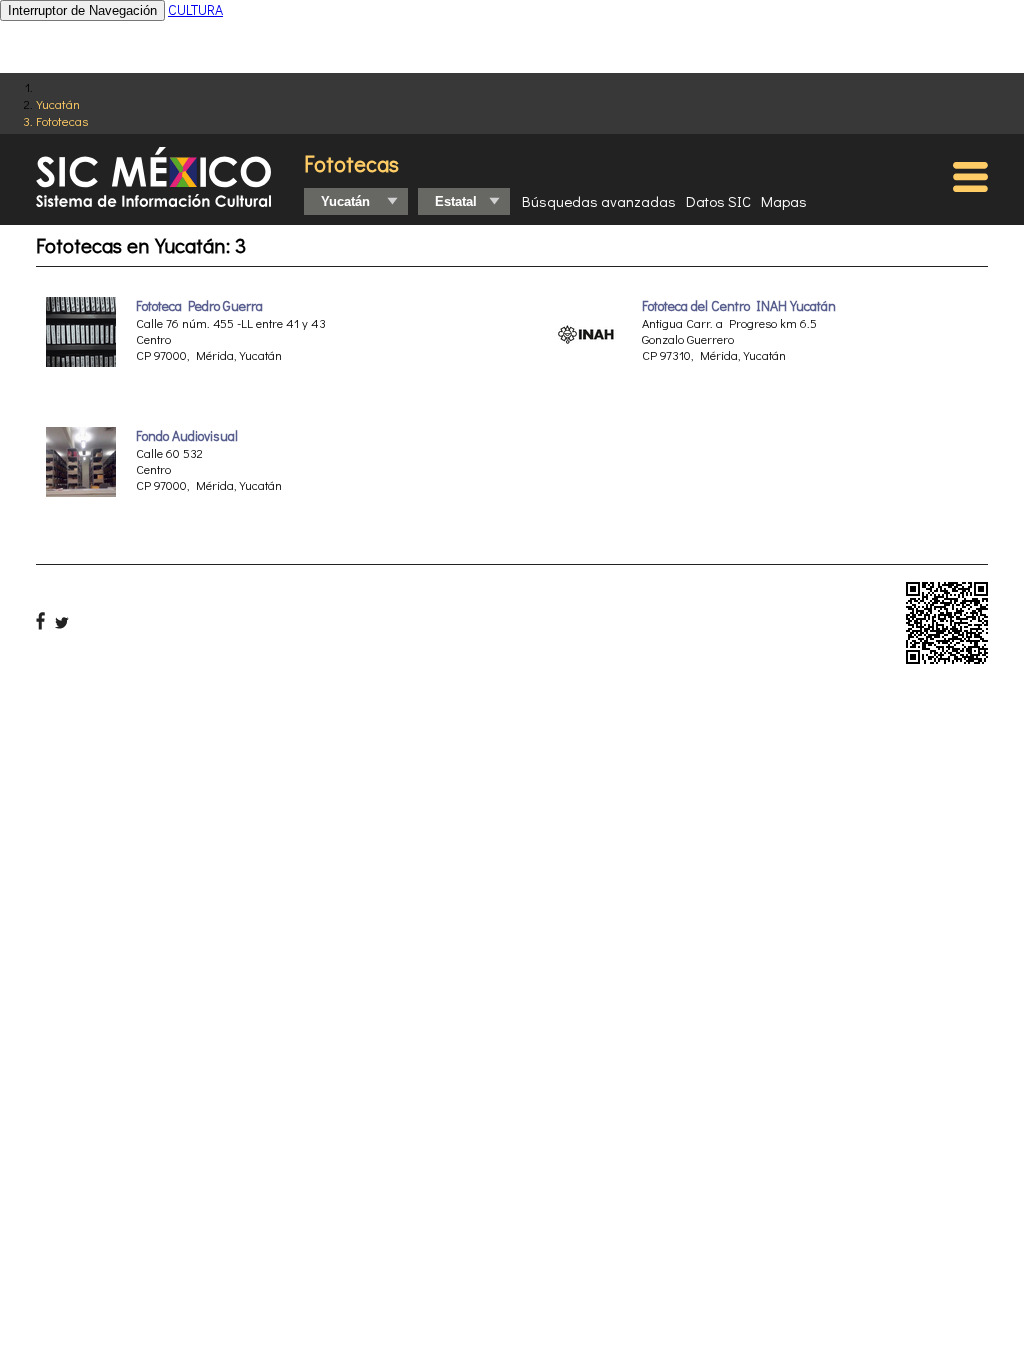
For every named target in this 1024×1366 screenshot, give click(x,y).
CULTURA (195, 9)
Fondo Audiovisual (187, 436)
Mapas (784, 201)
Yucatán (58, 103)
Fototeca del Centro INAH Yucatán (739, 306)
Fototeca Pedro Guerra (199, 306)
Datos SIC (718, 201)
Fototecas (62, 120)
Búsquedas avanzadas (599, 201)
